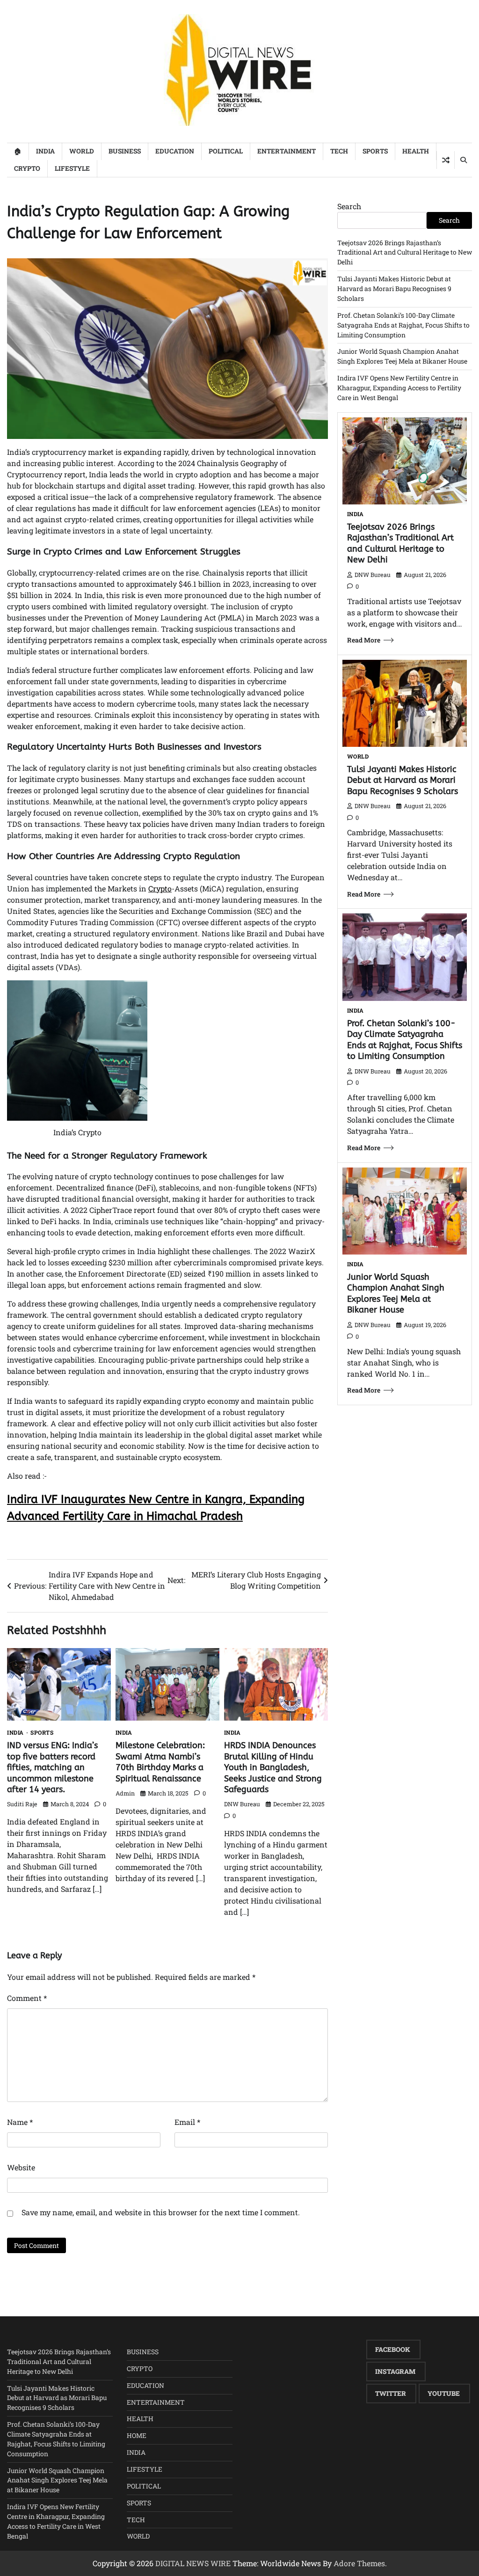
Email (187, 2122)
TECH (339, 151)
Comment (27, 1998)
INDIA (45, 151)
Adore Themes (359, 2563)
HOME (137, 2435)
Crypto (160, 888)
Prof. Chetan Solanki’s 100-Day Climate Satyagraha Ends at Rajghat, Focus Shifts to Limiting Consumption (403, 325)
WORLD (82, 151)
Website (21, 2167)
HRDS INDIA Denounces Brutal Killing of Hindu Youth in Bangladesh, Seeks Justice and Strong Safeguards (273, 1767)
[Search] (463, 160)
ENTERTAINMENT (287, 151)
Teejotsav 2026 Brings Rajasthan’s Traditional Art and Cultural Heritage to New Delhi (405, 252)
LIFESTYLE (72, 168)
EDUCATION (175, 151)
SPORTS (375, 151)
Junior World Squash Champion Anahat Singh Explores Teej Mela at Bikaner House (402, 356)
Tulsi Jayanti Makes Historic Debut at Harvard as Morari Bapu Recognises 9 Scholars (394, 288)
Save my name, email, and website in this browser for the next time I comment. (161, 2212)
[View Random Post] (446, 160)
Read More (364, 640)
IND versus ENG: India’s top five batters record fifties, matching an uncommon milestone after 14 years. (52, 1767)
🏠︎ (18, 151)
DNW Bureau (242, 1804)
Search (349, 206)
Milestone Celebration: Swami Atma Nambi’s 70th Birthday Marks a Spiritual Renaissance (160, 1762)
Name (20, 2122)
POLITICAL (226, 151)
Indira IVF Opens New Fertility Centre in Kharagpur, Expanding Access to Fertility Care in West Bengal (399, 388)
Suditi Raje (22, 1804)
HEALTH (416, 151)
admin (125, 1793)
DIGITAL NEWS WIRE (193, 2563)
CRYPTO (27, 168)
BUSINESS (125, 151)
